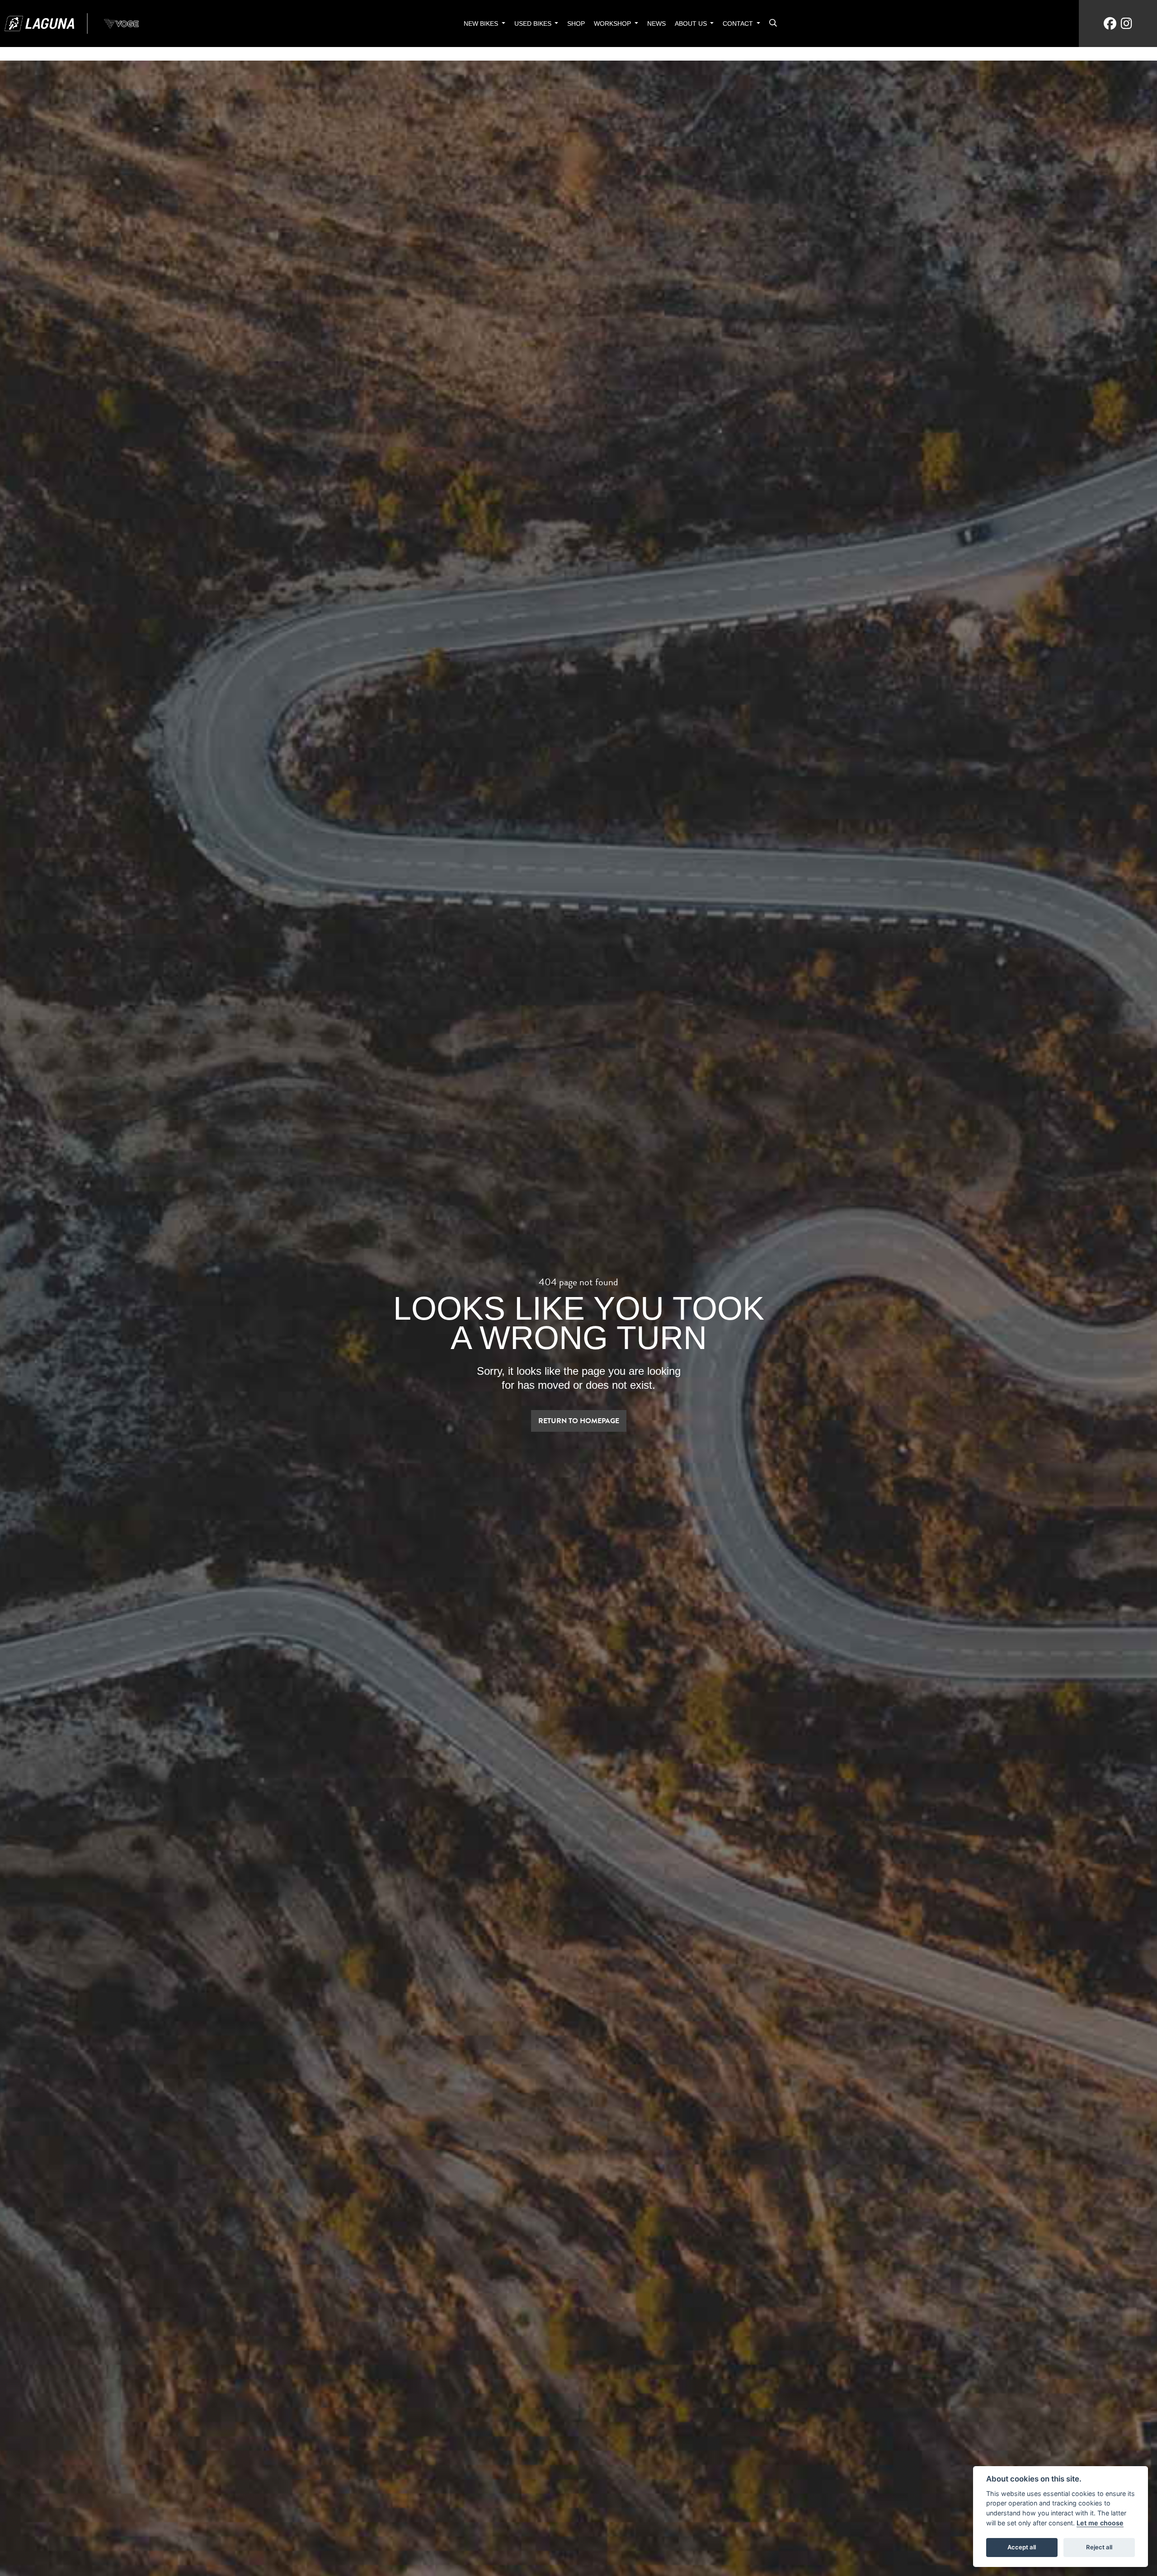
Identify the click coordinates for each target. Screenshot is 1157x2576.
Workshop (613, 24)
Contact (739, 24)
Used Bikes (534, 24)
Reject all (1099, 2547)
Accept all (1022, 2547)
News (656, 24)
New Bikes (482, 24)
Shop (576, 24)
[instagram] (1126, 24)
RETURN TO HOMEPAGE (579, 1421)
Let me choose (1100, 2523)
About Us (692, 24)
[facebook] (1110, 24)
